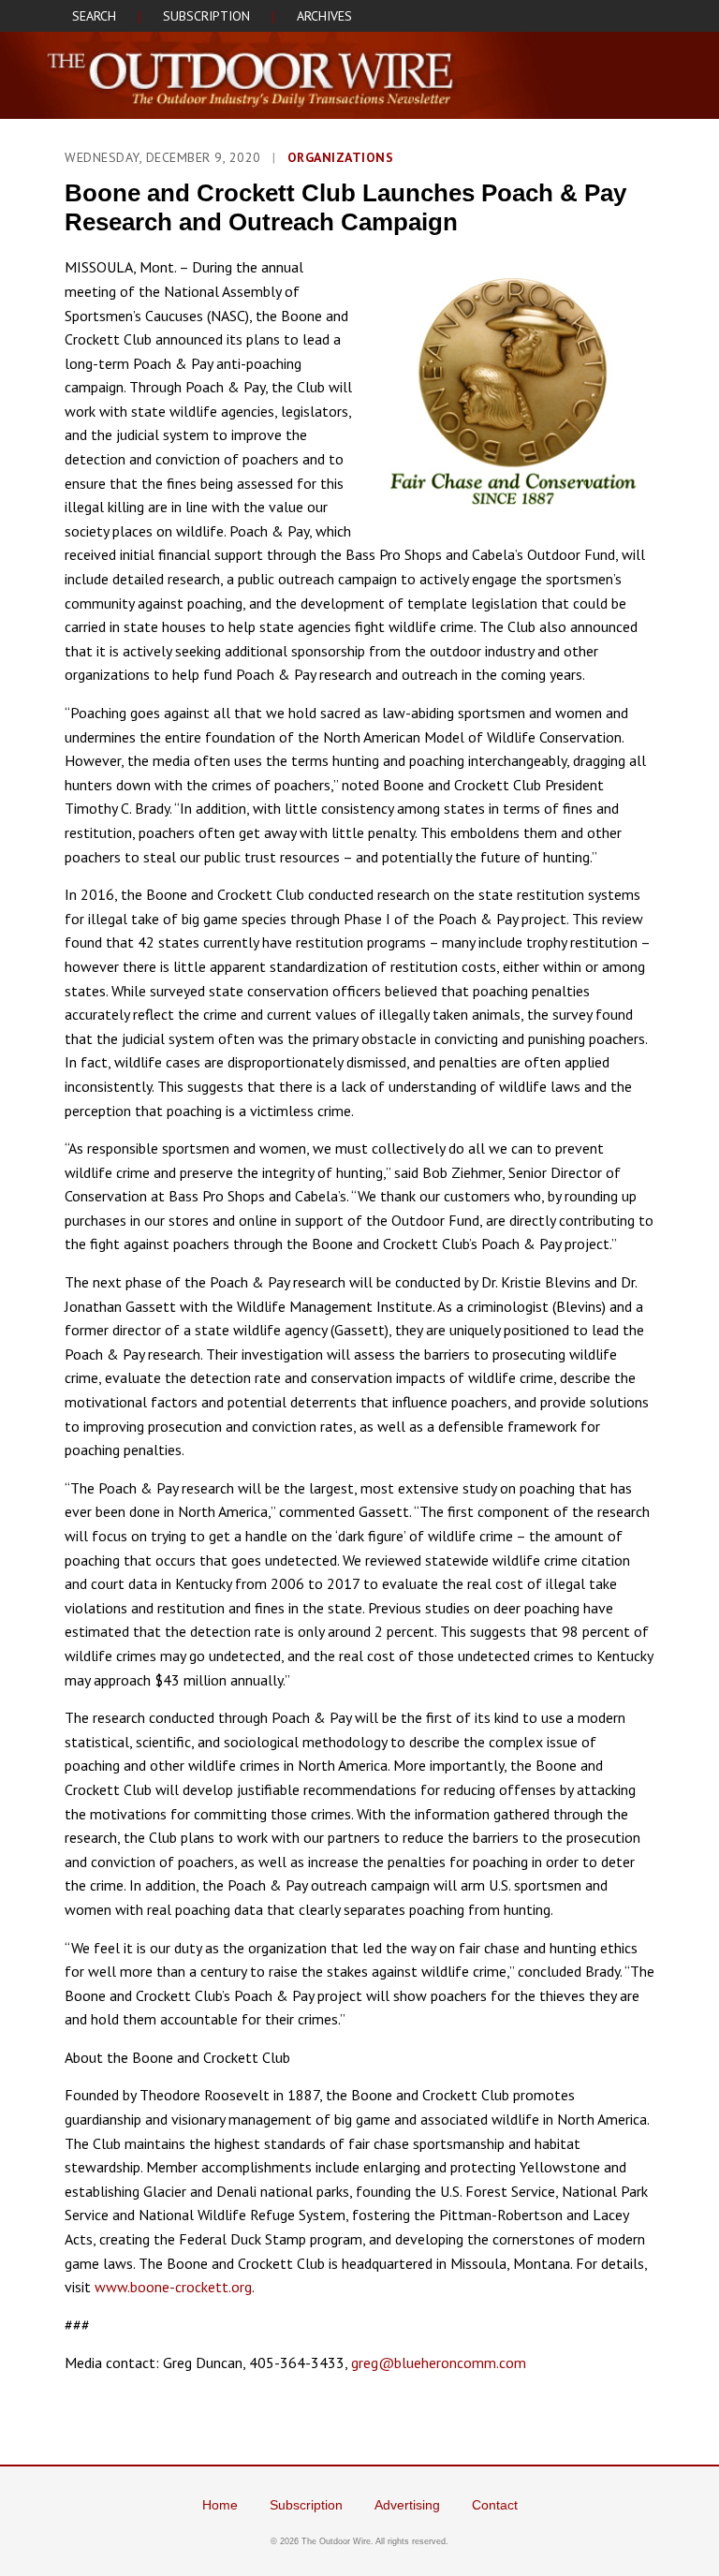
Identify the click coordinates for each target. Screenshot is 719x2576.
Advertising (407, 2505)
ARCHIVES (324, 16)
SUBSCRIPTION (206, 16)
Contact (495, 2505)
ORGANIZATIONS (341, 157)
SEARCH (94, 16)
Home (220, 2505)
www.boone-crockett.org (173, 2287)
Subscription (306, 2505)
